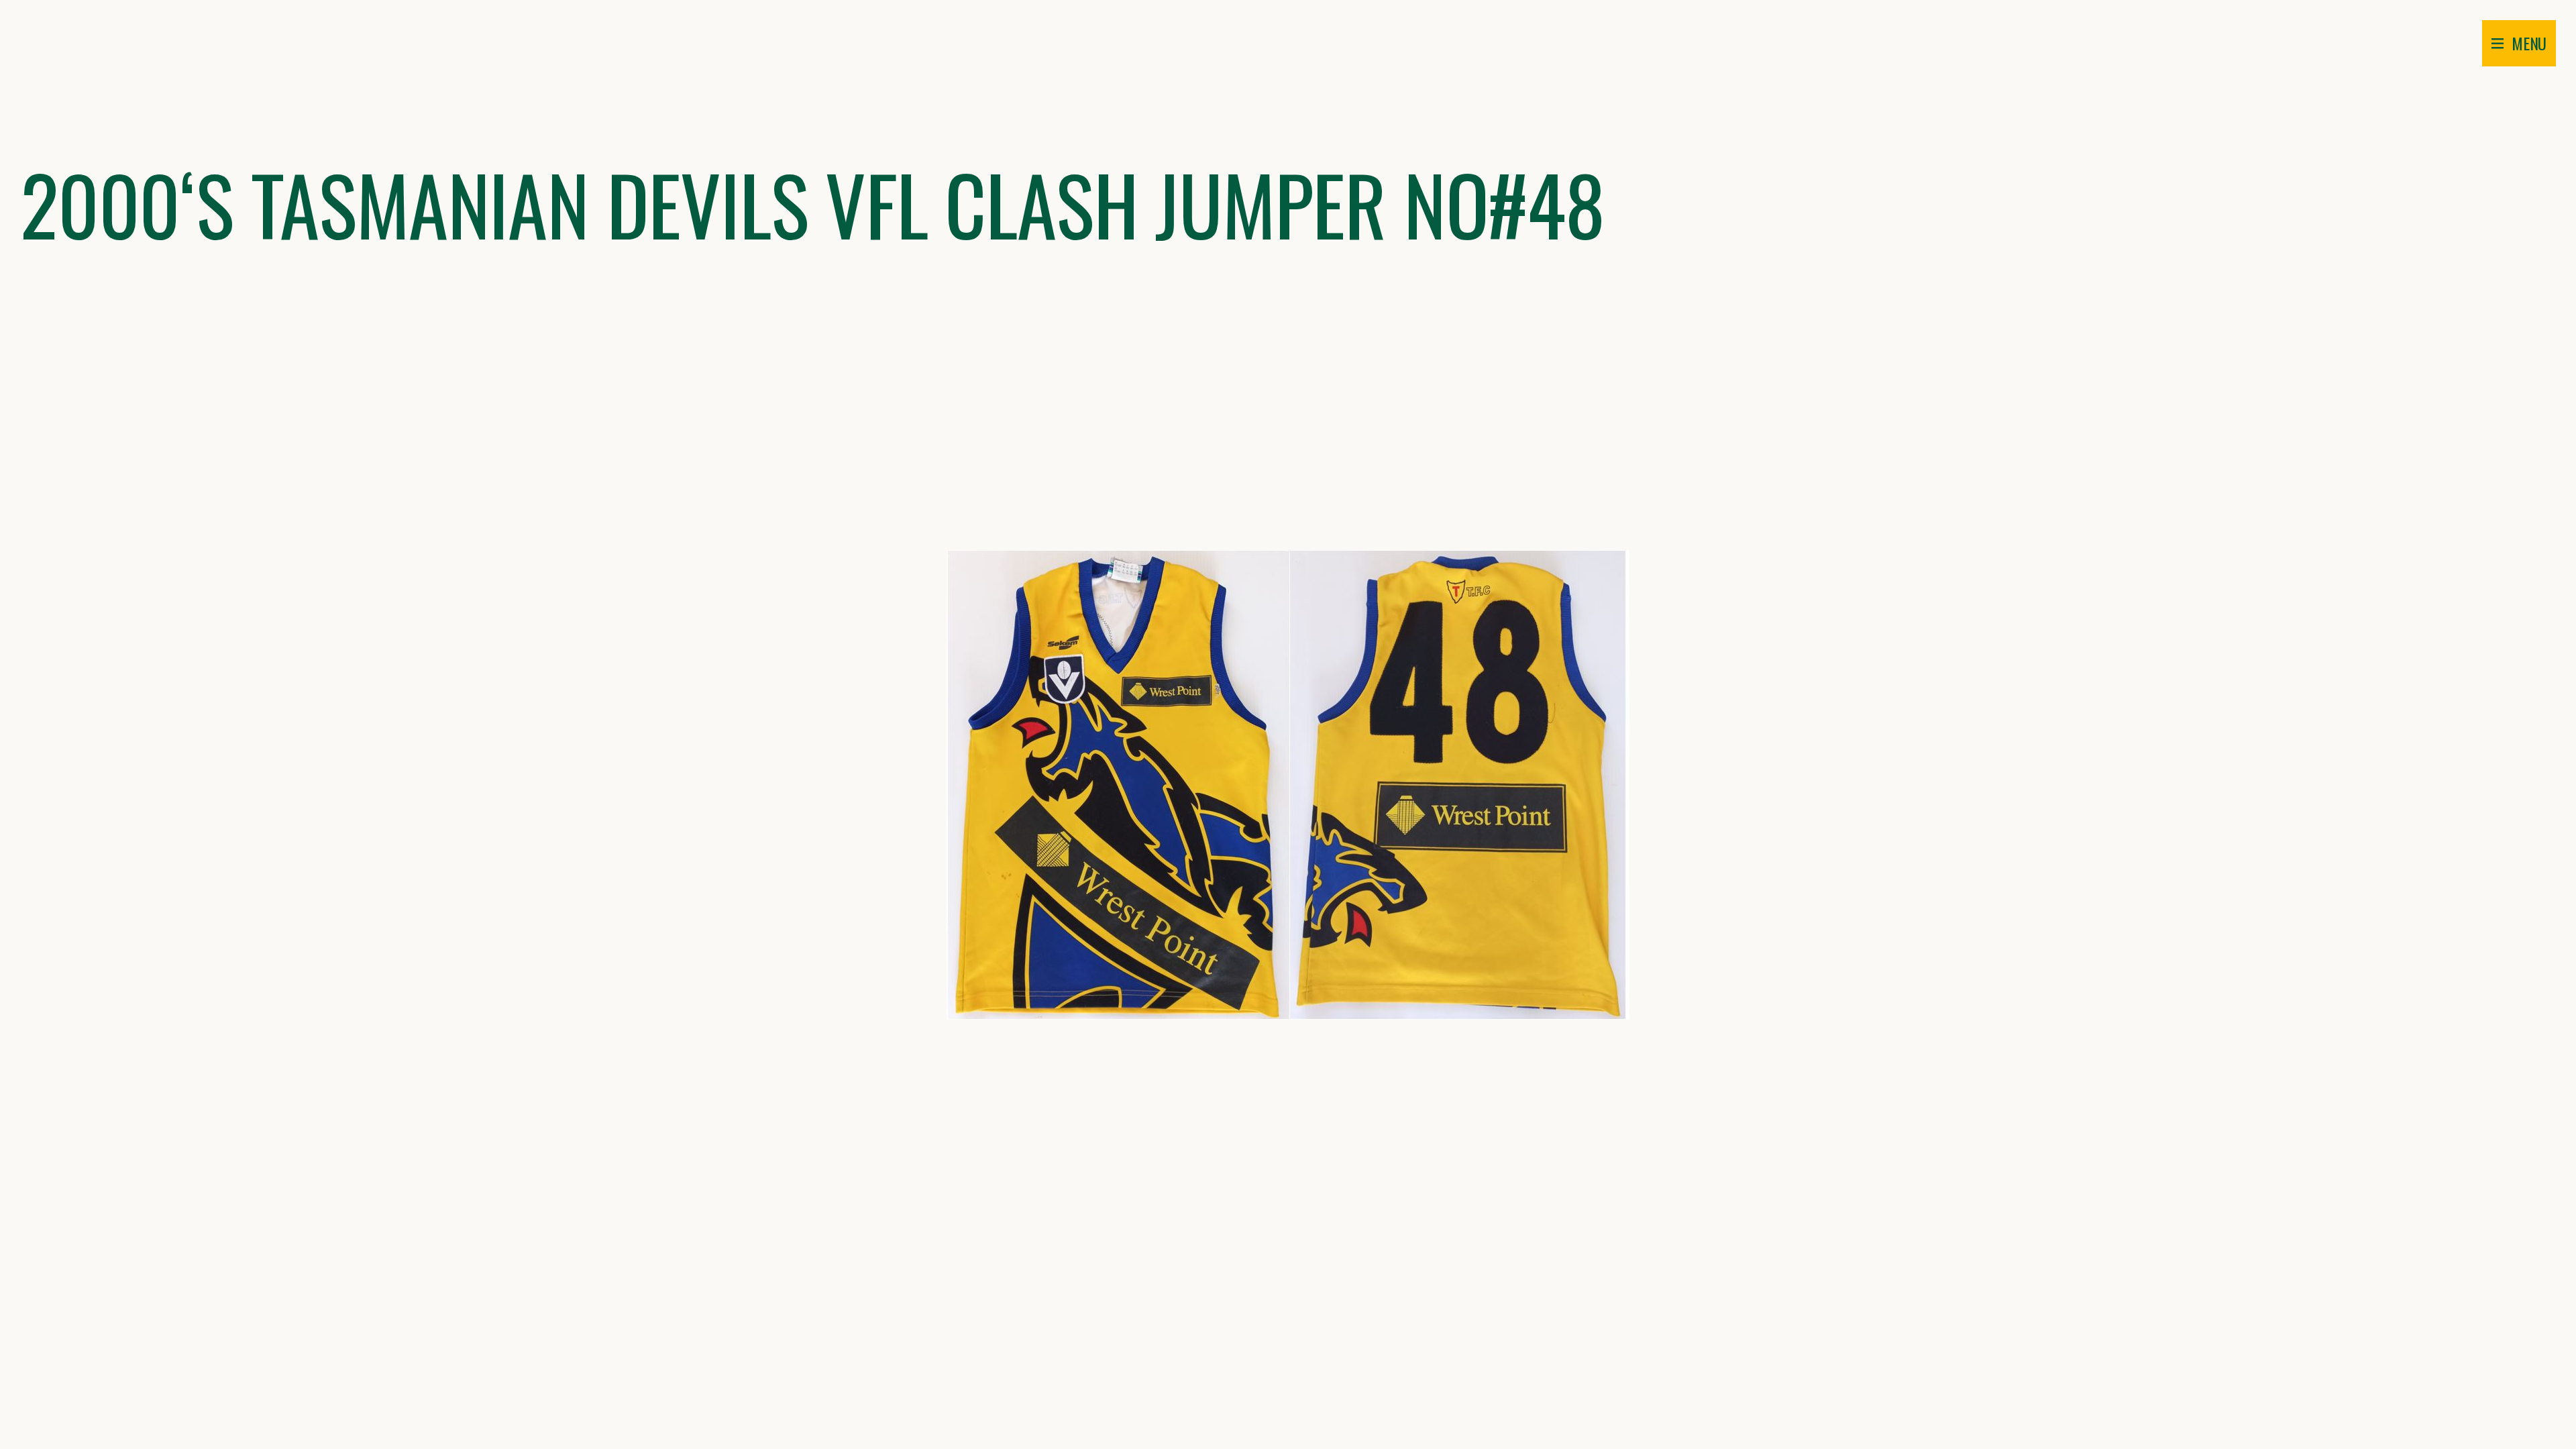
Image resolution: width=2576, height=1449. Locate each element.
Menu (2529, 43)
